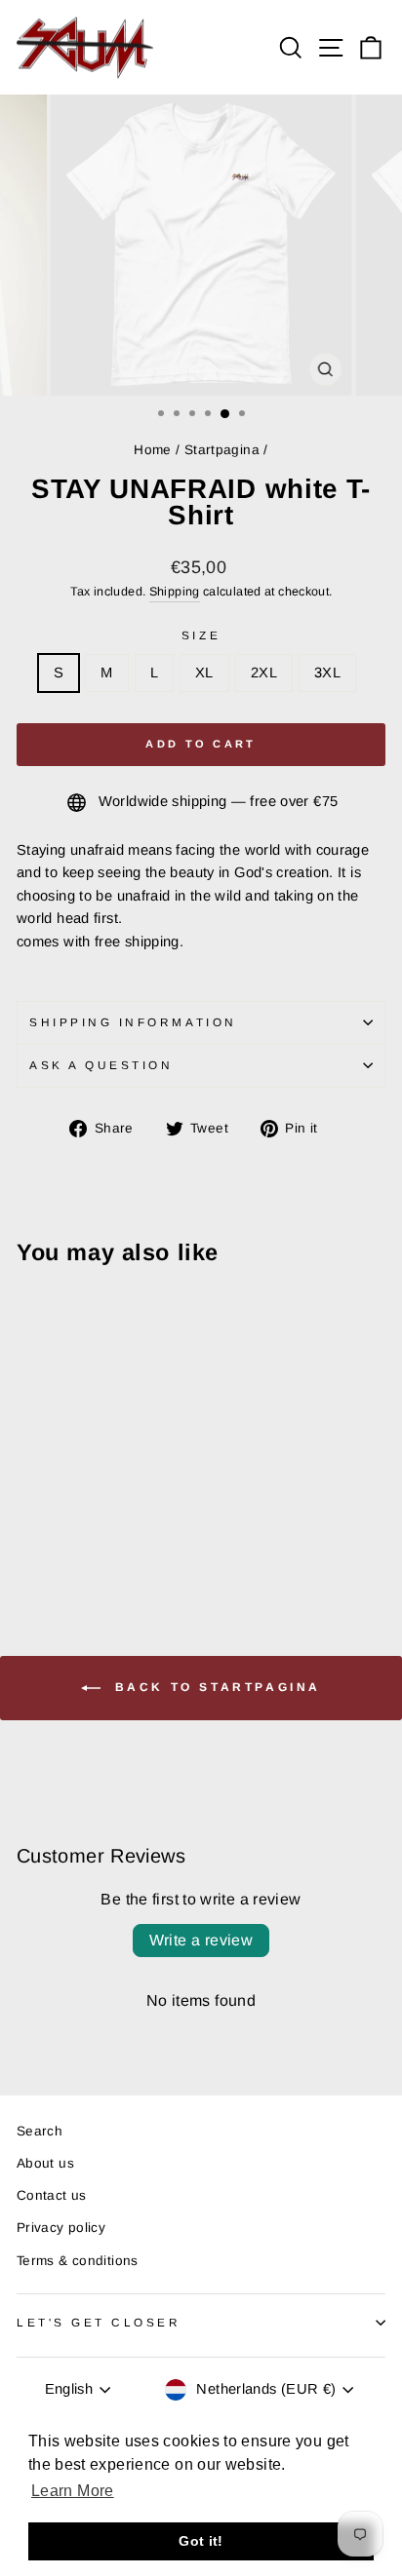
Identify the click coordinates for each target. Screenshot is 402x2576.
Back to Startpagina (215, 1687)
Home (152, 450)
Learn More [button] (73, 2491)
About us (45, 2163)
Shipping (175, 592)
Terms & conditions (78, 2261)
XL (204, 673)
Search (40, 2131)
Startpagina (222, 450)
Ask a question (101, 1065)
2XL (264, 673)
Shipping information (133, 1022)
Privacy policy (61, 2228)
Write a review (201, 1940)
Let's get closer (99, 2322)
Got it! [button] (201, 2541)
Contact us (52, 2195)
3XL (327, 673)
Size (201, 635)
